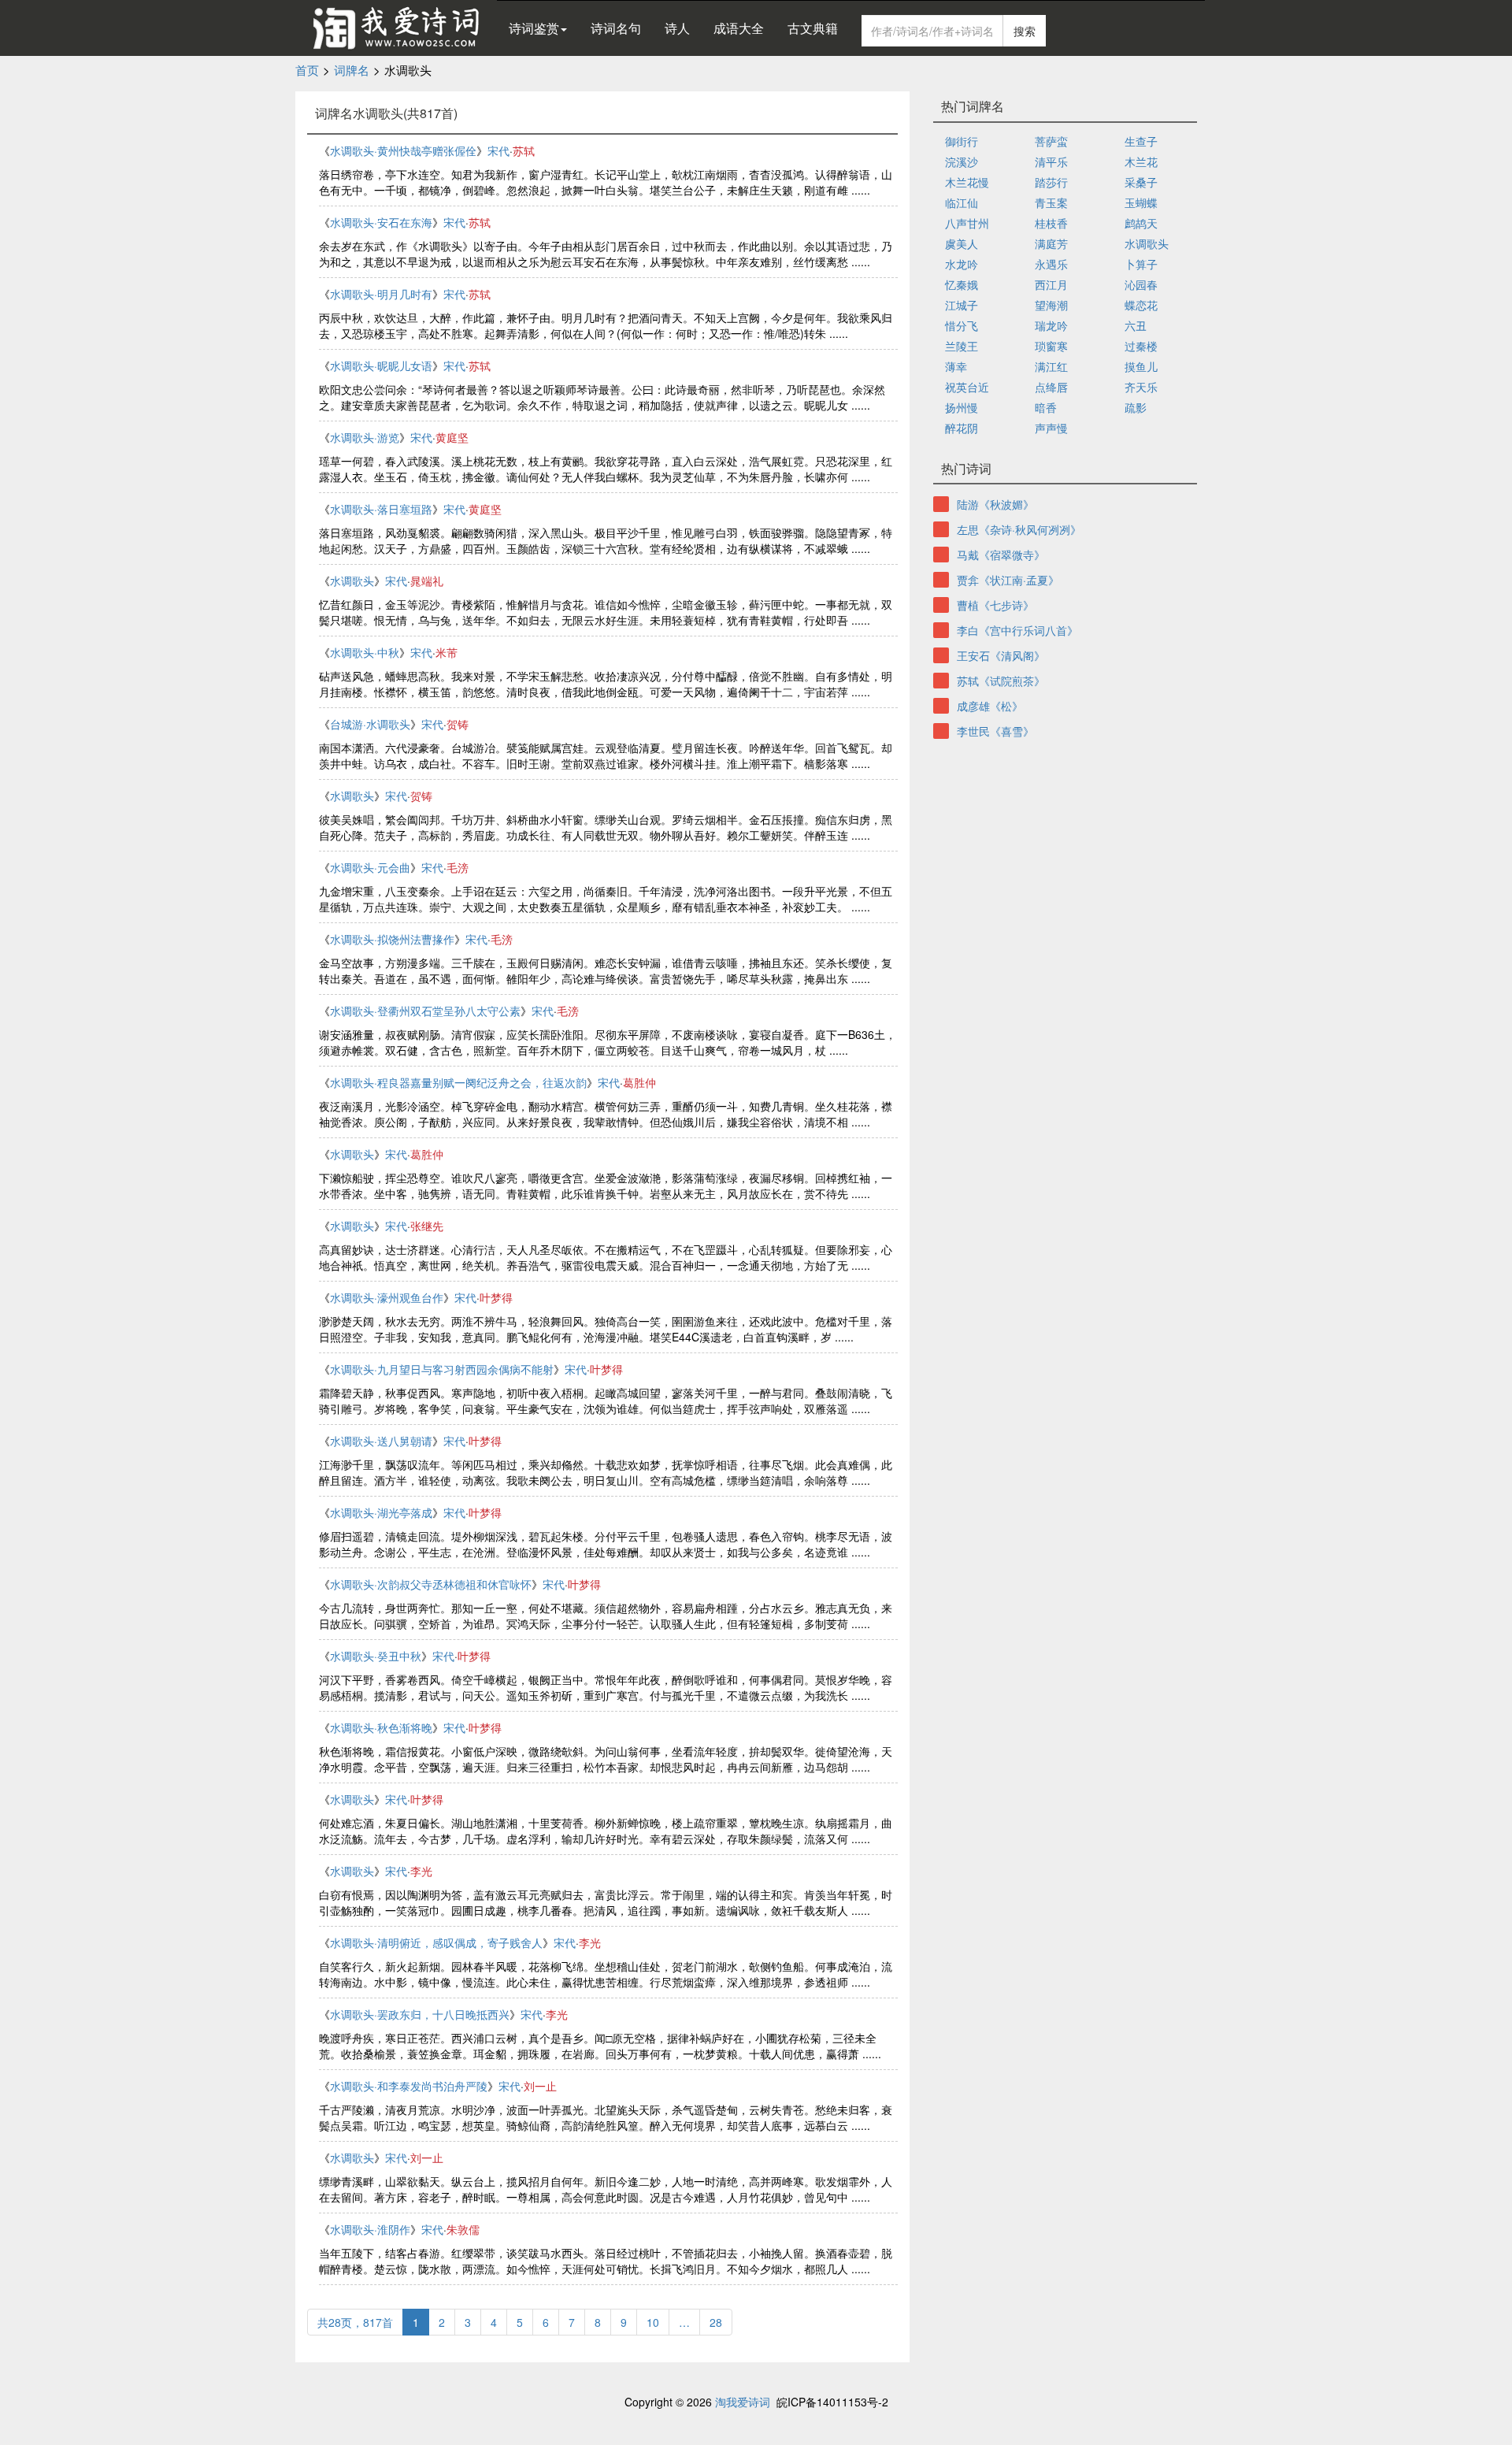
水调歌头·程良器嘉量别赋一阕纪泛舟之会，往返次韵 (458, 1082)
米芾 (447, 652)
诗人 (677, 28)
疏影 (1136, 407)
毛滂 (458, 867)
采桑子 (1141, 182)
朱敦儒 (463, 2229)
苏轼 (524, 150)
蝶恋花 (1141, 305)
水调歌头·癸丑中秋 (376, 1656)
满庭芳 (1051, 243)
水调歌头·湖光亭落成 (381, 1512)
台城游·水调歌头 (370, 724)
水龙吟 (962, 264)
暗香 (1046, 407)
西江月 (1051, 284)
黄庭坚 (452, 437)
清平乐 (1051, 161)
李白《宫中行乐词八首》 (1017, 630)
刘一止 (540, 2086)
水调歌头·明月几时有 (381, 294)
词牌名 (352, 70)
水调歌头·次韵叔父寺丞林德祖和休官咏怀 (431, 1584)
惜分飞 (962, 325)
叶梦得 (496, 1297)
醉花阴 (962, 428)
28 (716, 2322)
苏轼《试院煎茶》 (1001, 681)
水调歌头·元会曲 (370, 867)
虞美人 (962, 243)
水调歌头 (352, 581)
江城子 (962, 305)
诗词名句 (616, 28)
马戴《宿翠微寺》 (1001, 555)
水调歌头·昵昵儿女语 (381, 365)
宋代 (498, 150)
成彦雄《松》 (990, 706)
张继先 (427, 1226)
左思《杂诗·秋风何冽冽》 (1019, 529)
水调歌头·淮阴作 (370, 2229)
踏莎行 (1051, 182)
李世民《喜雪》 (995, 731)
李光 (421, 1871)
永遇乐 (1051, 264)
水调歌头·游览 (365, 437)
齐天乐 (1141, 387)
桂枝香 (1051, 223)
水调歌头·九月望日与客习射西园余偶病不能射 (442, 1369)
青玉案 (1051, 202)
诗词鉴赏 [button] (534, 28)
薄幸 (956, 366)
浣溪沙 (962, 161)
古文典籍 (813, 28)
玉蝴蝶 (1141, 202)
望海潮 (1051, 305)
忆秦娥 (962, 284)
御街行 (962, 141)
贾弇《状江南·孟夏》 (1008, 580)
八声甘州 (967, 223)
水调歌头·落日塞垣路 (381, 509)
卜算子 (1141, 264)
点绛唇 (1051, 387)
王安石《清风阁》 (1001, 655)
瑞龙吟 (1051, 325)
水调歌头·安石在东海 (381, 222)
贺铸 (458, 724)
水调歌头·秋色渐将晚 (381, 1727)
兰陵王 (962, 346)
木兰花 (1141, 161)
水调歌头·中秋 (365, 652)
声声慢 (1051, 428)
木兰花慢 (967, 182)
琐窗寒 (1051, 346)
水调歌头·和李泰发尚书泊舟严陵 (409, 2086)
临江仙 (962, 202)
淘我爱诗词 (743, 2402)
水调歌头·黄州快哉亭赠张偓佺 (403, 150)
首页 (307, 70)
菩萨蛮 (1051, 141)
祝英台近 (967, 387)
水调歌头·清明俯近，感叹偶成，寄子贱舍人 (436, 1942)
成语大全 (739, 28)
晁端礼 (427, 581)
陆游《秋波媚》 (995, 504)
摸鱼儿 (1141, 366)
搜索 (1025, 31)
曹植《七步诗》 (995, 605)
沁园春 (1141, 284)
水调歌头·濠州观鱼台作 (387, 1297)
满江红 (1051, 366)
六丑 (1136, 325)
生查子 (1141, 141)
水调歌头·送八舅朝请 (381, 1441)
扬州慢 (962, 407)
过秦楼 (1141, 346)
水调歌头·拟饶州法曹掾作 (392, 939)
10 (653, 2322)
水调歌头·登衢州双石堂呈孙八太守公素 (425, 1011)
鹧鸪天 (1141, 223)
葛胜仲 (639, 1082)
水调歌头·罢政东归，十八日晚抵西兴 (420, 2014)
